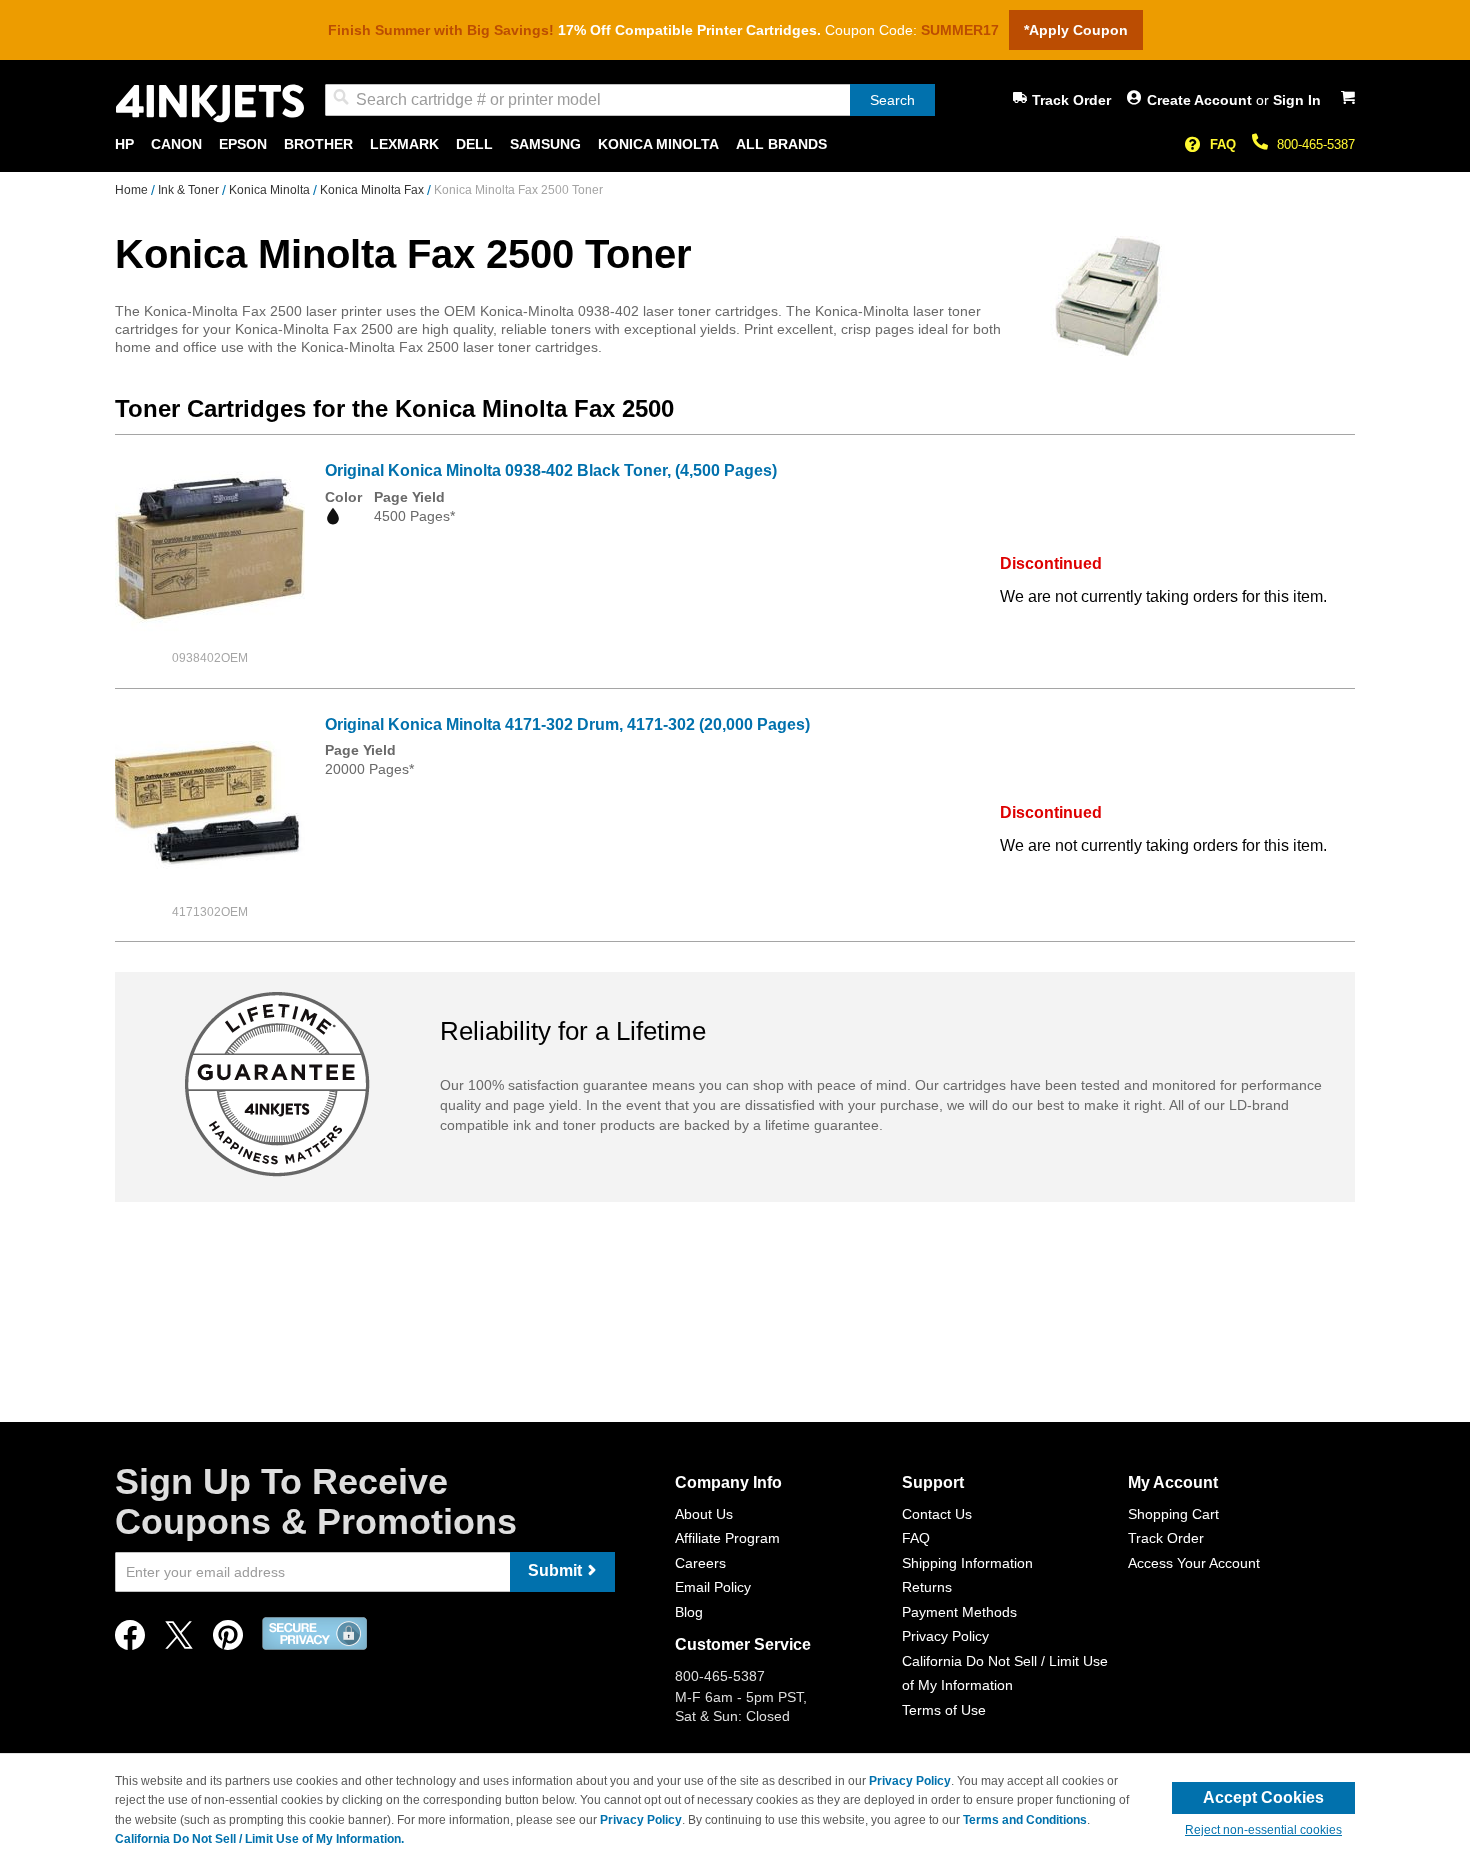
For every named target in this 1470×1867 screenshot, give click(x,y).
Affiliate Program (727, 1538)
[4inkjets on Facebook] (130, 1640)
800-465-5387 (1316, 144)
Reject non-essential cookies (1263, 1830)
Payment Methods (959, 1612)
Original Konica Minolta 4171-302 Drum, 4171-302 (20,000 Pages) (567, 724)
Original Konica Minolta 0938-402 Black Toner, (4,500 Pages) (551, 470)
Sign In (1297, 100)
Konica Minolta (271, 190)
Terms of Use (944, 1710)
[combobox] (630, 100)
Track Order (1071, 100)
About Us (704, 1514)
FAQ (1223, 144)
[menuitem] (124, 144)
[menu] (735, 144)
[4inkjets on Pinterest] (228, 1640)
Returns (927, 1587)
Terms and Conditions (1025, 1820)
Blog (689, 1612)
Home (133, 190)
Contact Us (937, 1514)
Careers (700, 1563)
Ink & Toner (190, 190)
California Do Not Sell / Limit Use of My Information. (259, 1839)
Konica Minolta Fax (373, 190)
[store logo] (210, 103)
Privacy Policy (945, 1636)
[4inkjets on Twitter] (179, 1640)
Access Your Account (1194, 1563)
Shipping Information (967, 1563)
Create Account (1201, 100)
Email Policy (713, 1587)
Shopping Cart (1173, 1514)
